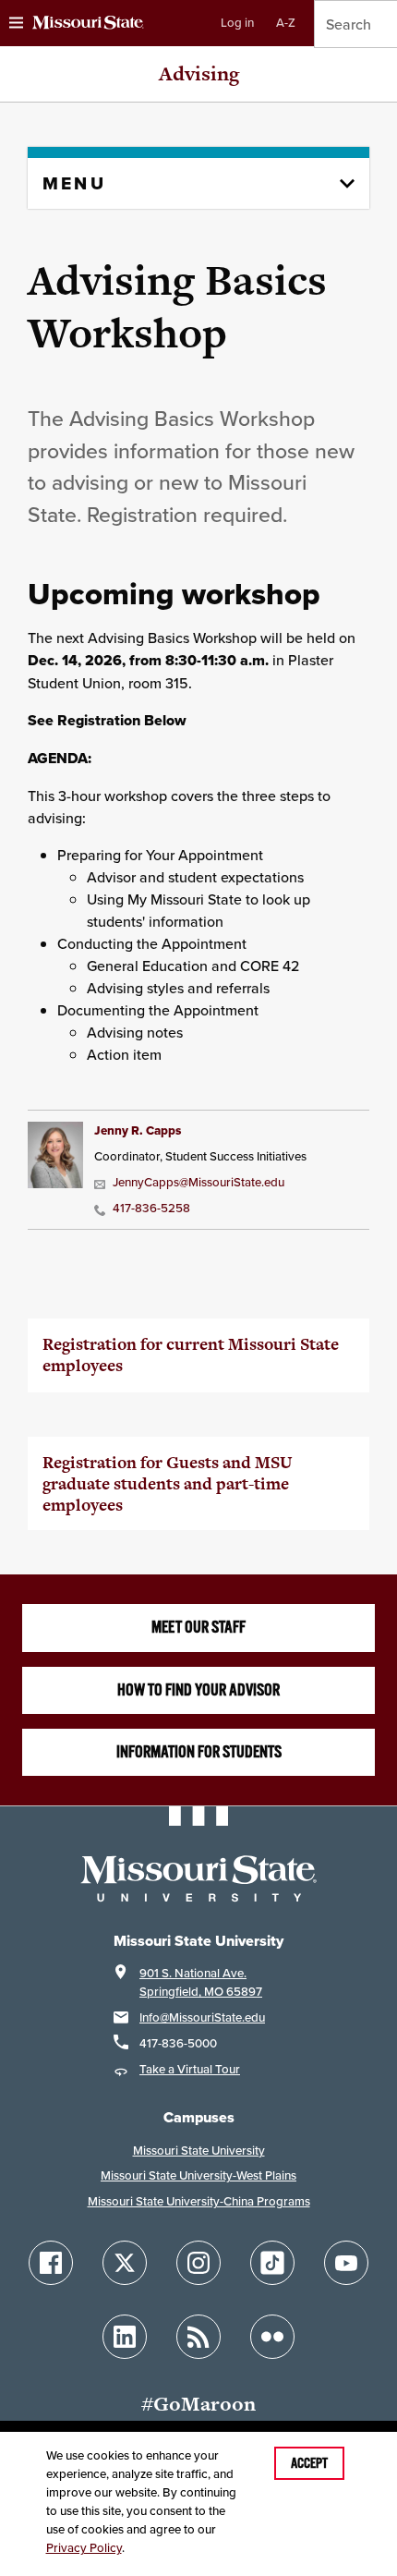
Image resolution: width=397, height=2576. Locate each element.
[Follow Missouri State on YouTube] (346, 2263)
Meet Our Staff (198, 1627)
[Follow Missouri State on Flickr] (272, 2337)
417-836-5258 (151, 1208)
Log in (237, 23)
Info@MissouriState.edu (202, 2017)
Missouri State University (199, 2151)
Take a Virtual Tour (190, 2069)
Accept (309, 2463)
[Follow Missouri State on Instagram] (198, 2263)
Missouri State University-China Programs (199, 2201)
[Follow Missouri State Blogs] (198, 2337)
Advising (199, 73)
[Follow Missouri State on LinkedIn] (125, 2337)
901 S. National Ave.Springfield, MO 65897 (201, 1982)
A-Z (286, 23)
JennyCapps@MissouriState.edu (198, 1182)
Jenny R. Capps (138, 1130)
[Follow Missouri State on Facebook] (51, 2263)
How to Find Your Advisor (198, 1690)
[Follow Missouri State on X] (125, 2263)
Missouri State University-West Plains (198, 2175)
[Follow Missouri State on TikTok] (272, 2263)
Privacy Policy (84, 2548)
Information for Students (199, 1752)
